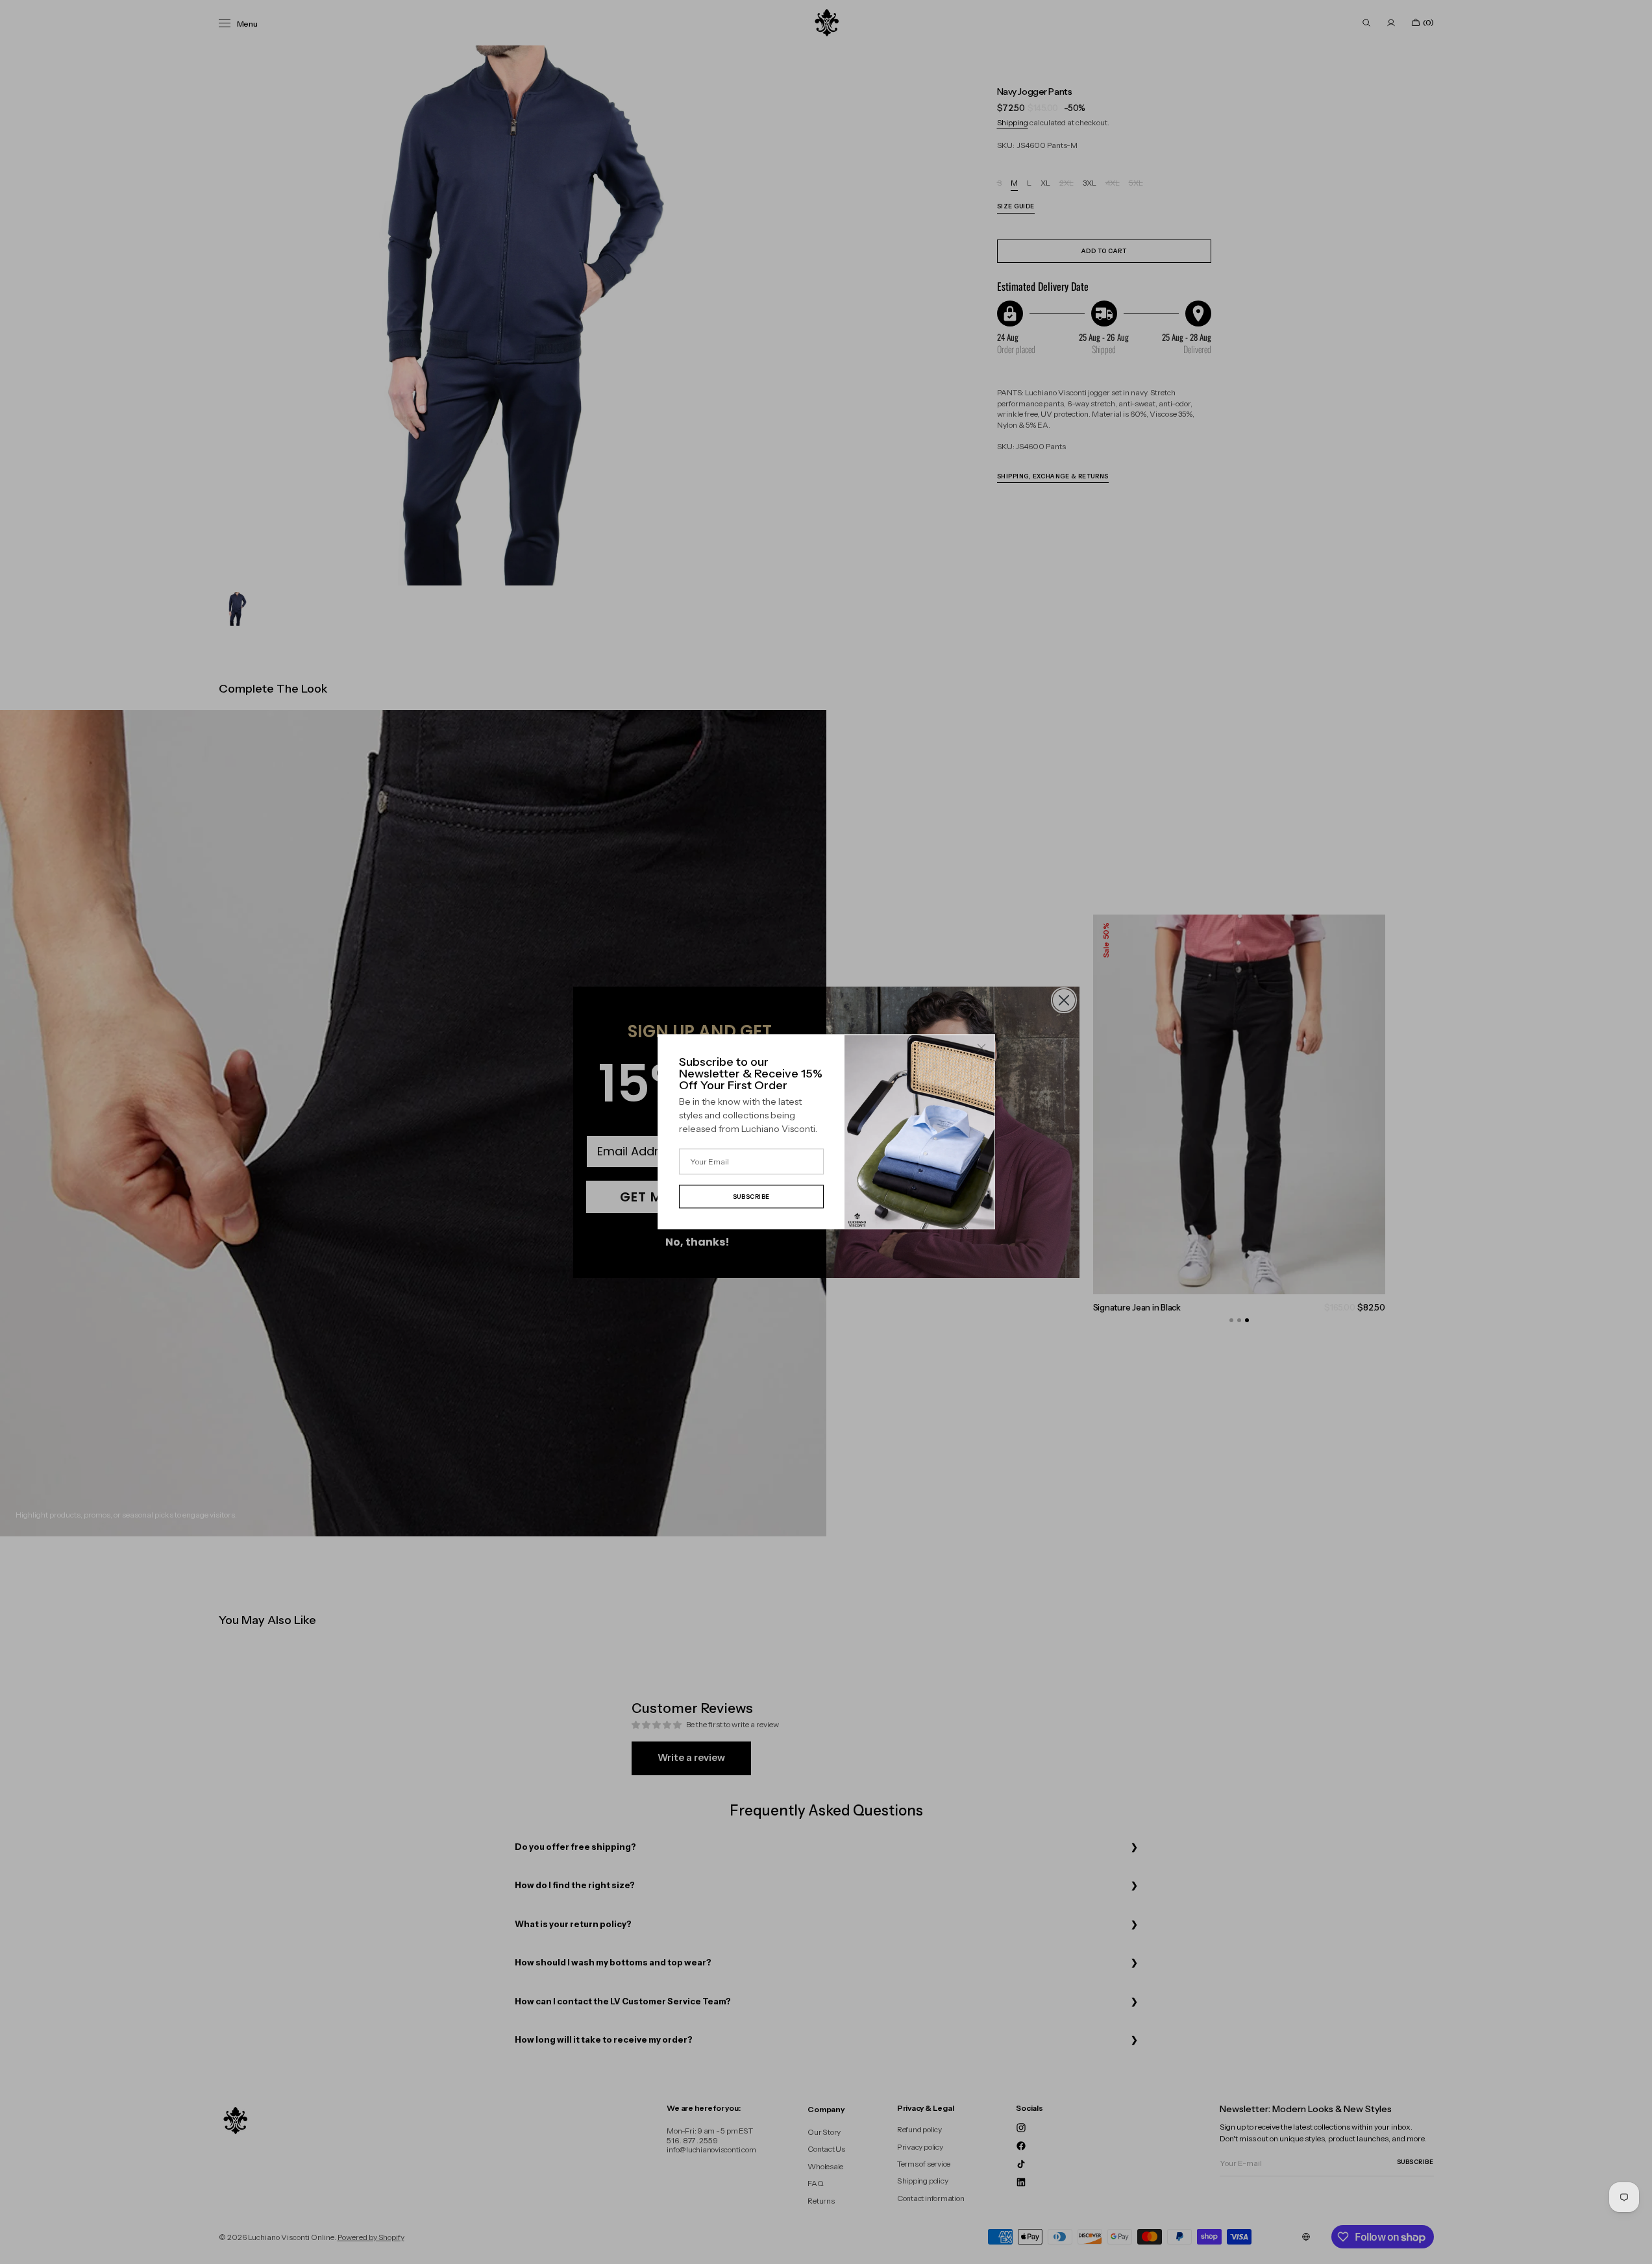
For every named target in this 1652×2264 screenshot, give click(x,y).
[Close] (981, 1048)
